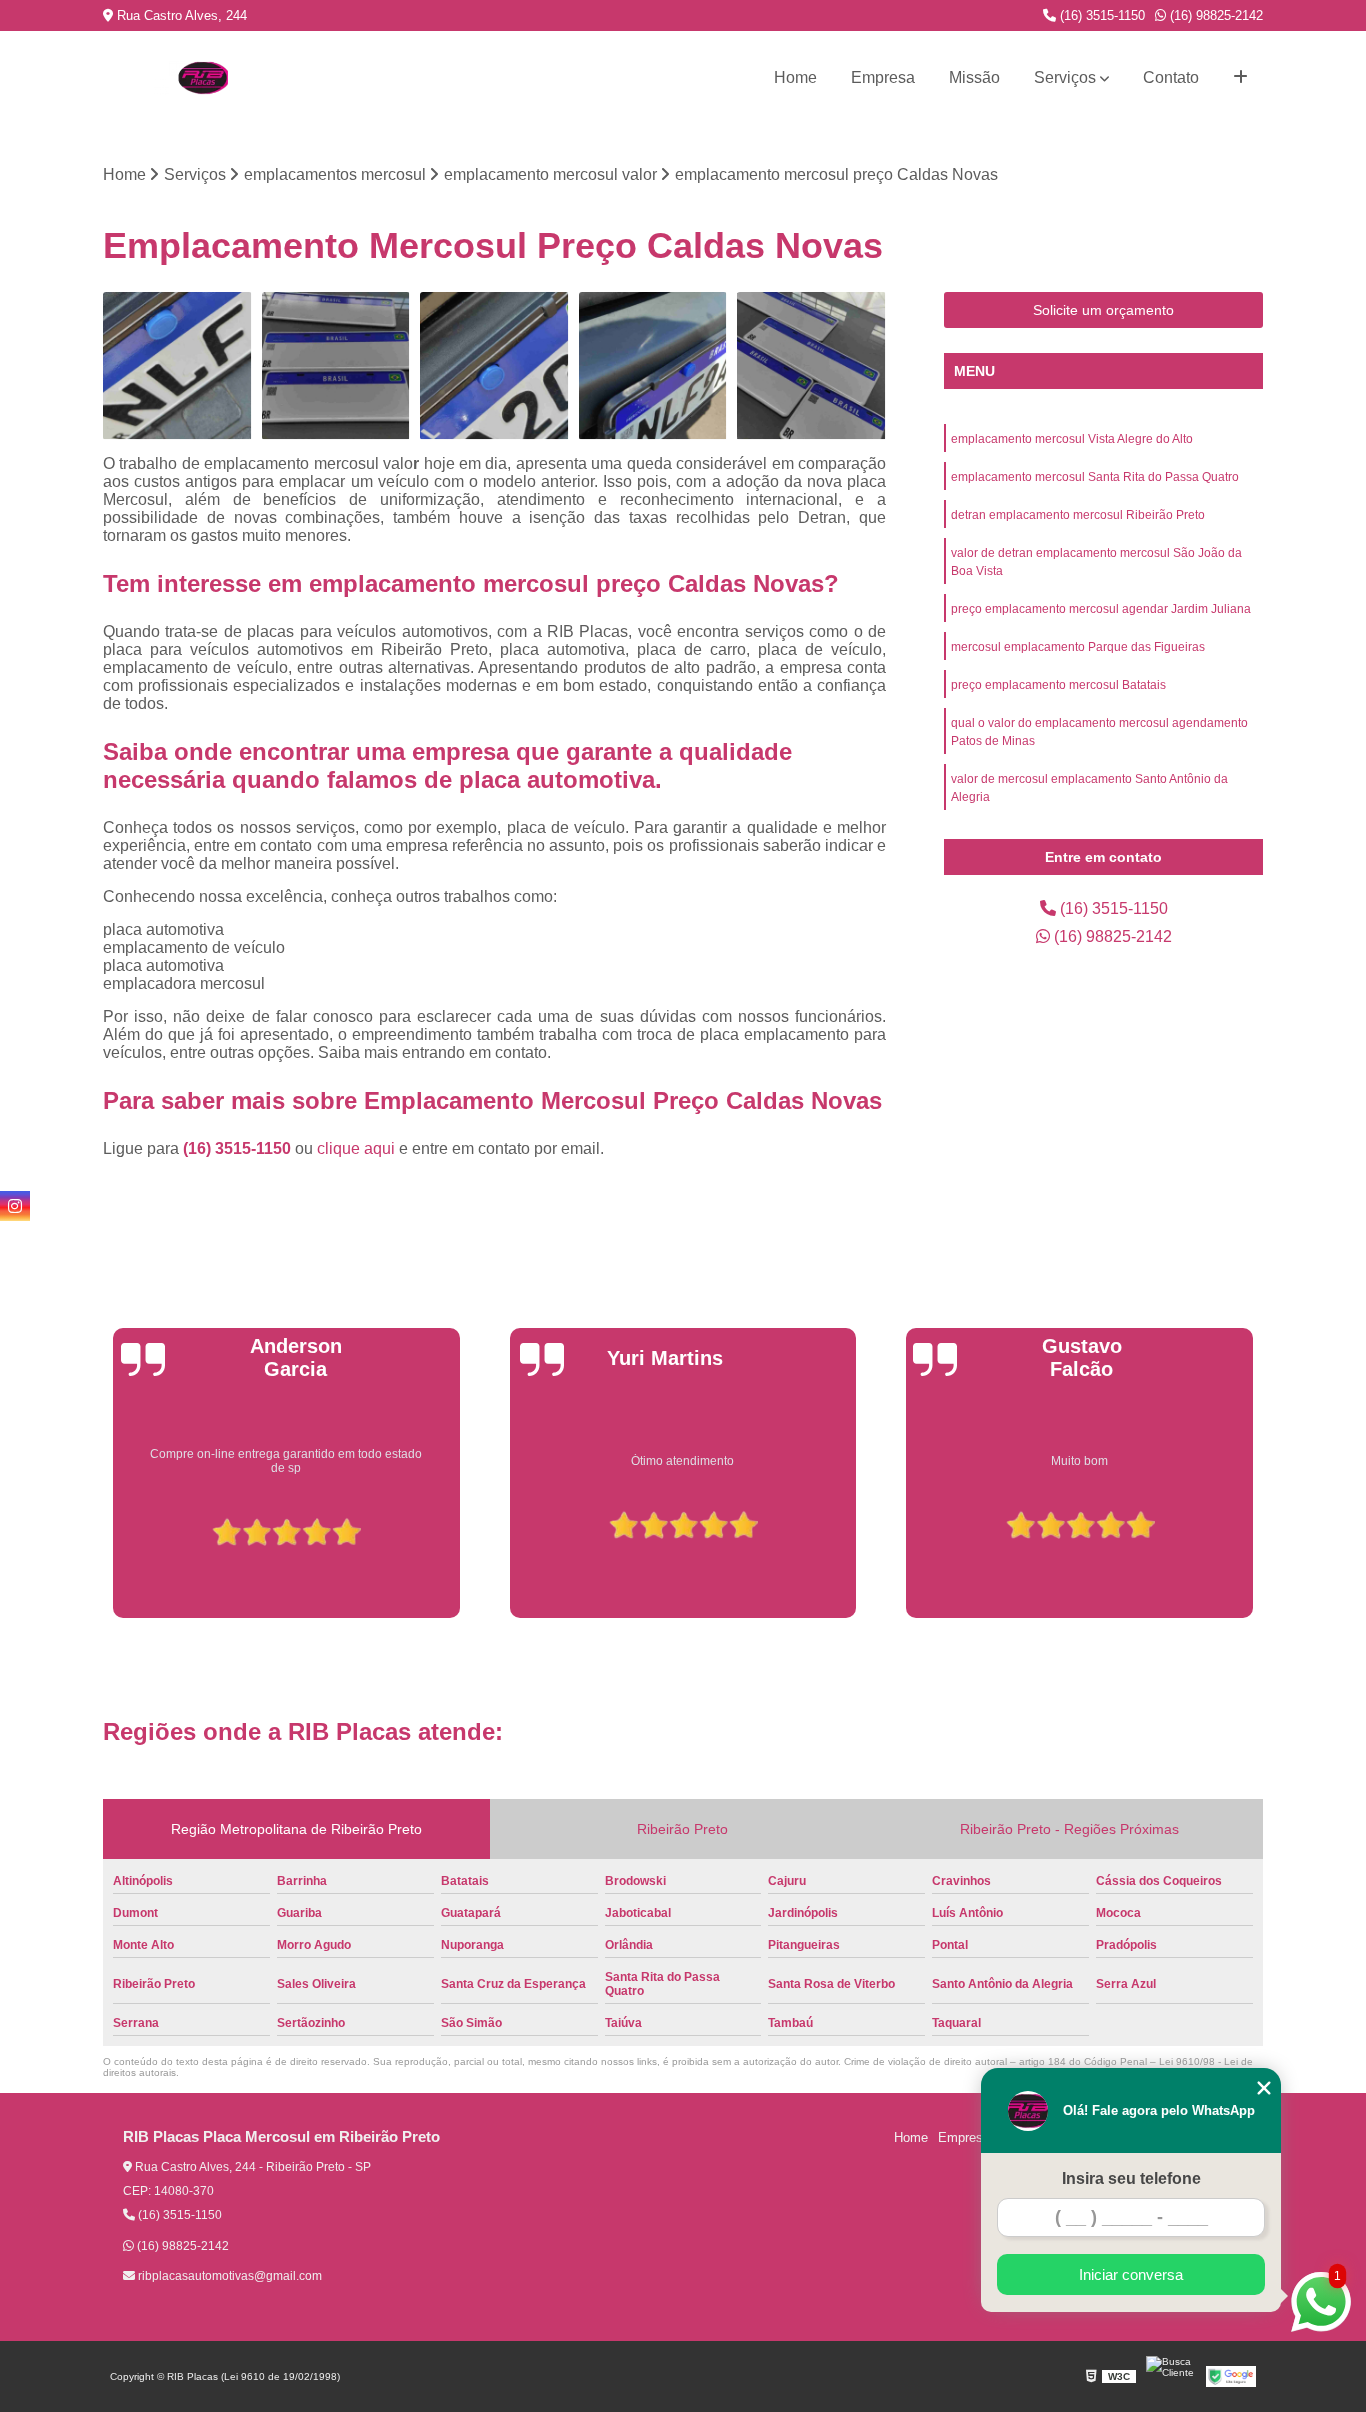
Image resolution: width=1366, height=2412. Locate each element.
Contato (1171, 77)
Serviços (1065, 77)
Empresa (883, 77)
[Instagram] (15, 1206)
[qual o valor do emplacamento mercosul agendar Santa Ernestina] (177, 366)
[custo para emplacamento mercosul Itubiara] (811, 366)
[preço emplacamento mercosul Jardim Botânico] (653, 366)
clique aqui (356, 1148)
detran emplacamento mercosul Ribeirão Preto (1078, 515)
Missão (974, 77)
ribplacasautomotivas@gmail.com (228, 2276)
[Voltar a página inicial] (203, 78)
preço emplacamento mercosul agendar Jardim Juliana (1101, 609)
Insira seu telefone (1131, 2178)
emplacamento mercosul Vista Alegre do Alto (1072, 439)
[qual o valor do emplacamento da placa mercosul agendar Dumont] (336, 366)
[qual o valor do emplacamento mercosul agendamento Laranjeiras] (494, 366)
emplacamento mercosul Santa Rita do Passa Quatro (1095, 477)
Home (795, 77)
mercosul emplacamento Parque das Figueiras (1078, 647)
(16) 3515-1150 (1100, 15)
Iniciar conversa (1131, 2274)
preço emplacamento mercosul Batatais (1058, 685)
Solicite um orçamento (1103, 310)
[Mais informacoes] (1240, 78)
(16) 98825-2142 (1214, 15)
